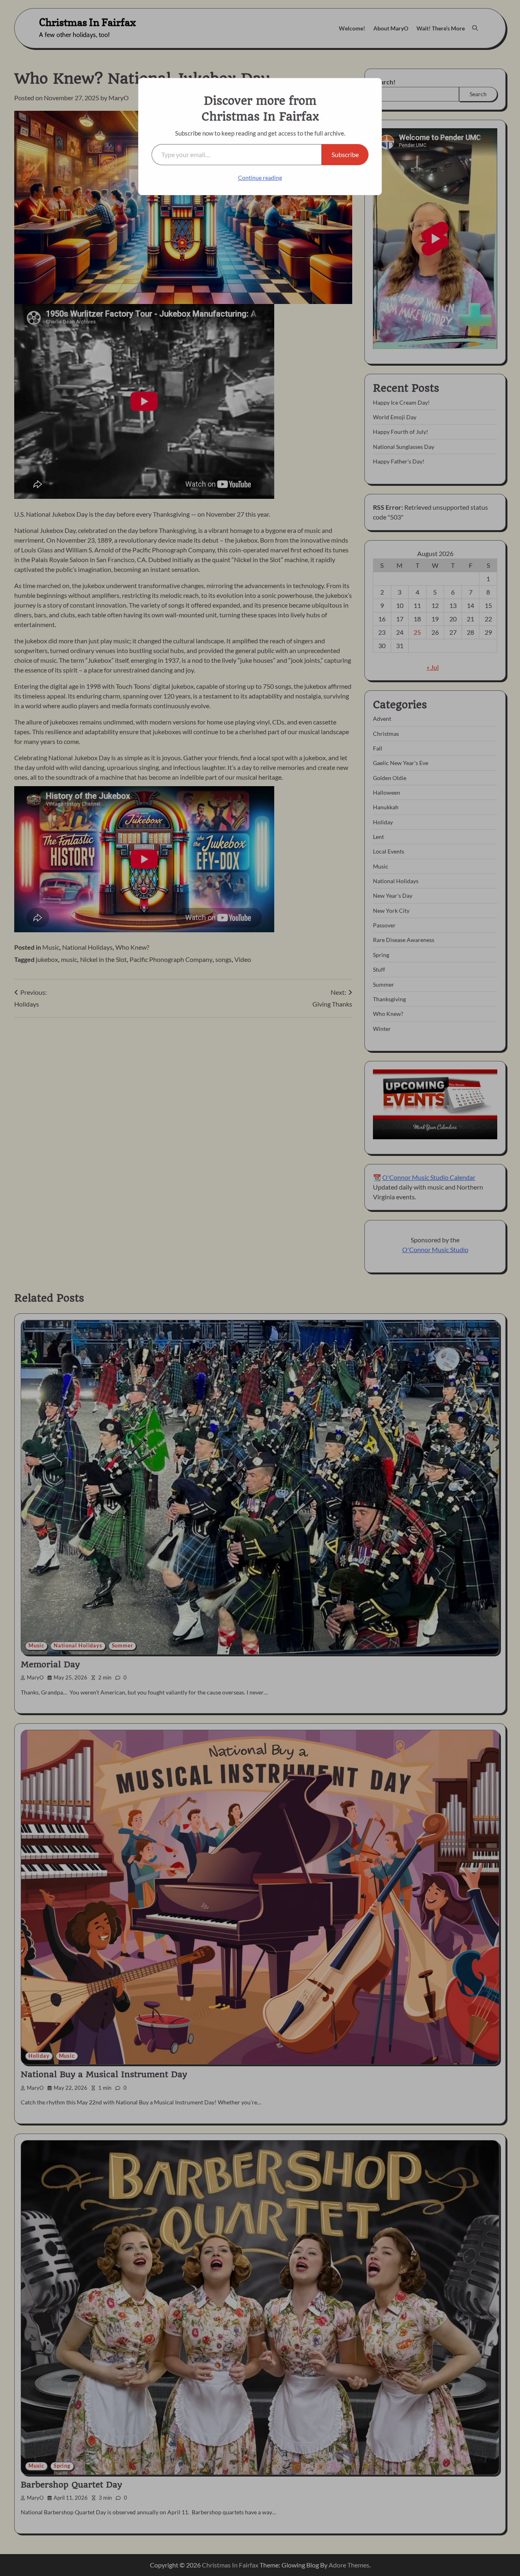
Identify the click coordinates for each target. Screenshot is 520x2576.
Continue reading (260, 178)
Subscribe (345, 154)
